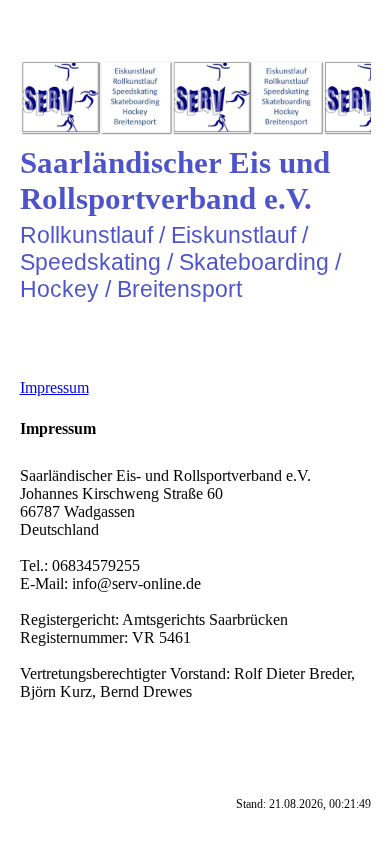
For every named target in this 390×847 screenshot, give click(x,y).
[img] (195, 97)
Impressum (54, 387)
